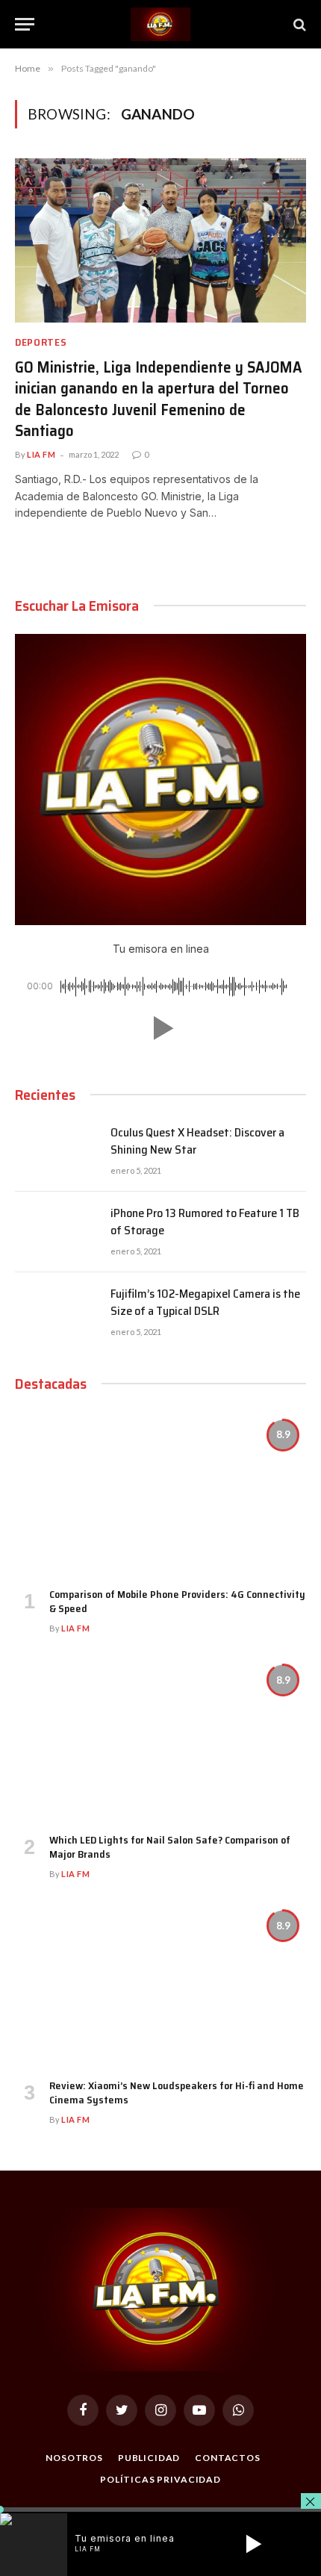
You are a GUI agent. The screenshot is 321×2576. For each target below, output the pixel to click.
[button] (160, 1028)
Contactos (228, 2458)
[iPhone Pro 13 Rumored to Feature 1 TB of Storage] (56, 1232)
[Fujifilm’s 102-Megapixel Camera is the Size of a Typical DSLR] (56, 1313)
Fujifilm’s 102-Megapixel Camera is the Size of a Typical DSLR (205, 1302)
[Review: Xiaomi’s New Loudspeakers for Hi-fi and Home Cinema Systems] (160, 1985)
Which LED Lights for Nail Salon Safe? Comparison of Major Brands (170, 1847)
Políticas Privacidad (160, 2479)
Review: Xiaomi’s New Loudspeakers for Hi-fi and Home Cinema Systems (177, 2093)
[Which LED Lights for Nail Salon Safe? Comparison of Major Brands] (160, 1739)
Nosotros (74, 2458)
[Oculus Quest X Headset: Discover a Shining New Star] (56, 1151)
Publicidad (149, 2458)
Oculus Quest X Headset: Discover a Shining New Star (197, 1141)
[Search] (298, 24)
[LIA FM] (160, 24)
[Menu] (25, 24)
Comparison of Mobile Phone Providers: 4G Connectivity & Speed (177, 1601)
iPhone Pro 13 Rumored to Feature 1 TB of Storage (205, 1222)
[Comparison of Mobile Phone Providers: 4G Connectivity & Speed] (160, 1494)
